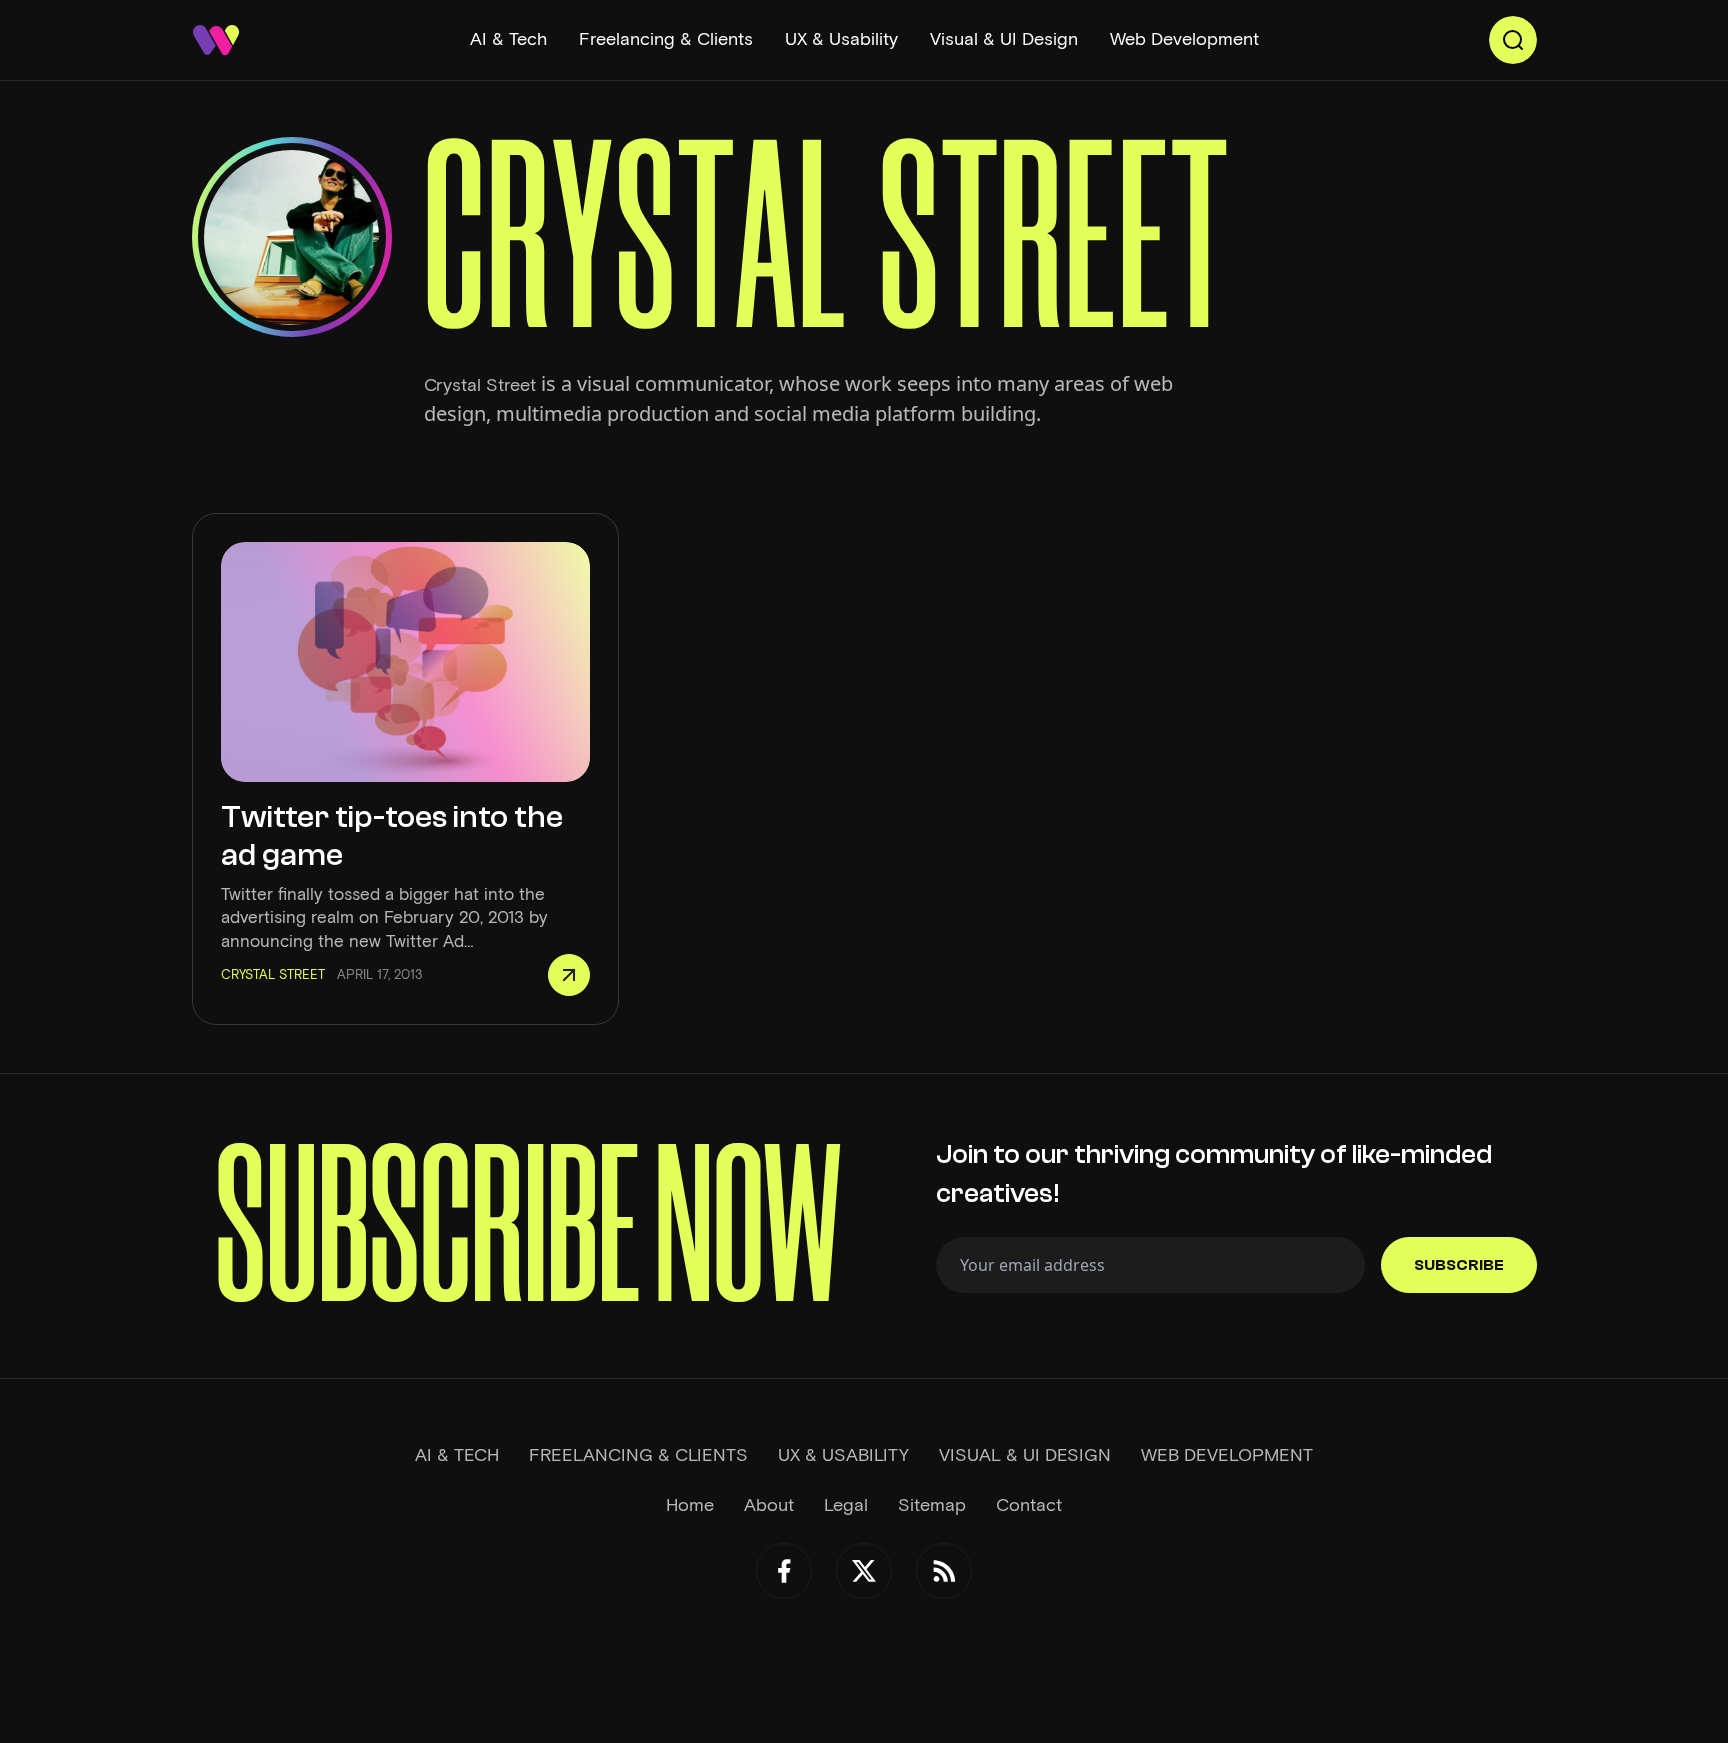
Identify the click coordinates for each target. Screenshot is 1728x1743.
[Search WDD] (1513, 40)
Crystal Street (480, 385)
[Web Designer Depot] (216, 40)
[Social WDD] (784, 1571)
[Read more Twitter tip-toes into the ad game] (569, 975)
